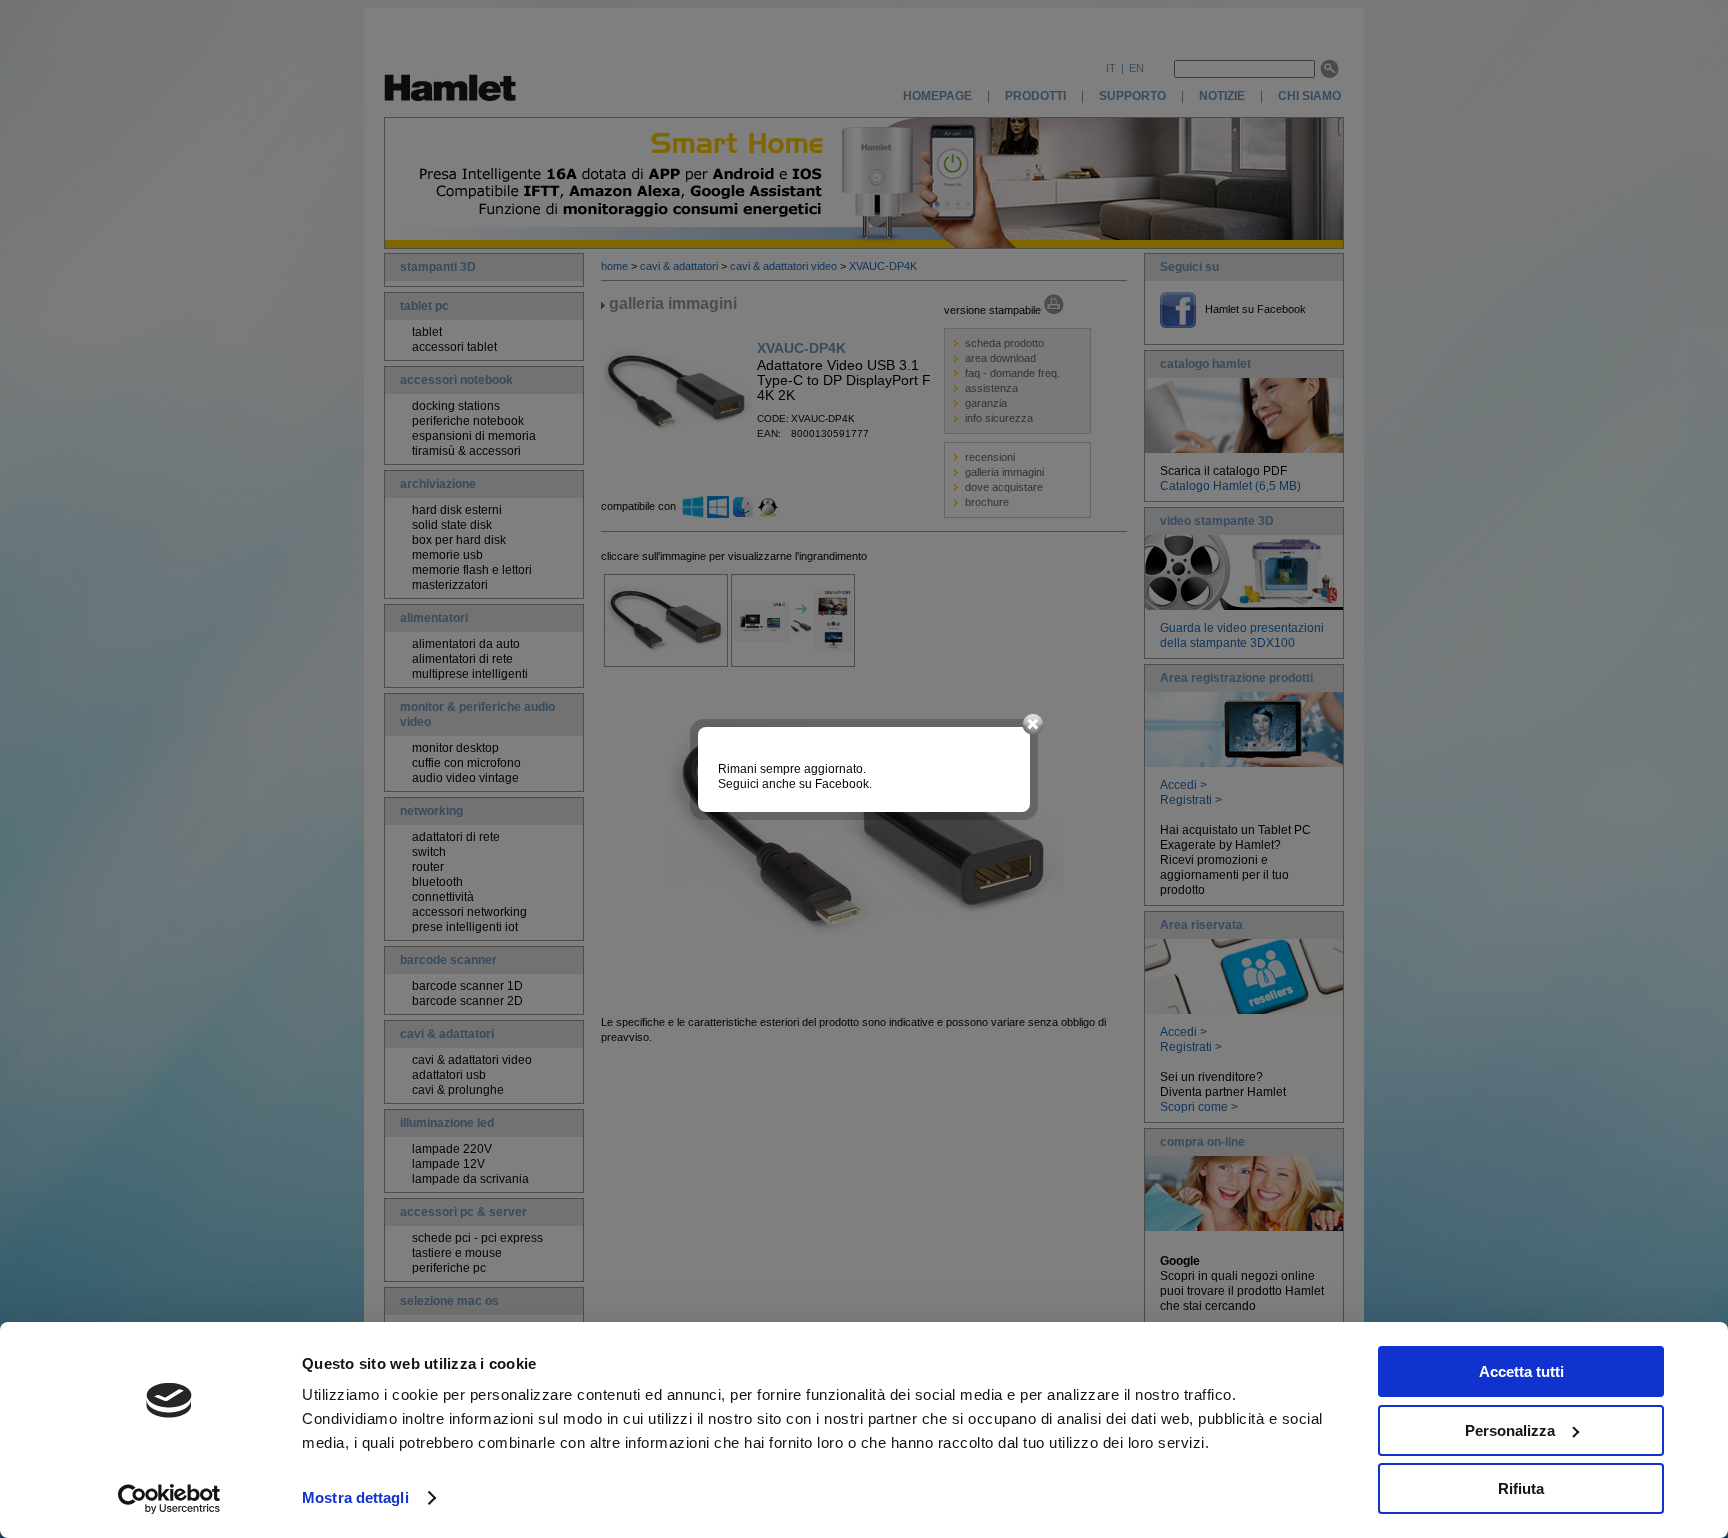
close (1033, 725)
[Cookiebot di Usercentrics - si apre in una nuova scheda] (169, 1499)
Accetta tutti (1521, 1371)
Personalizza (1510, 1430)
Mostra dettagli (355, 1497)
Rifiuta (1521, 1488)
